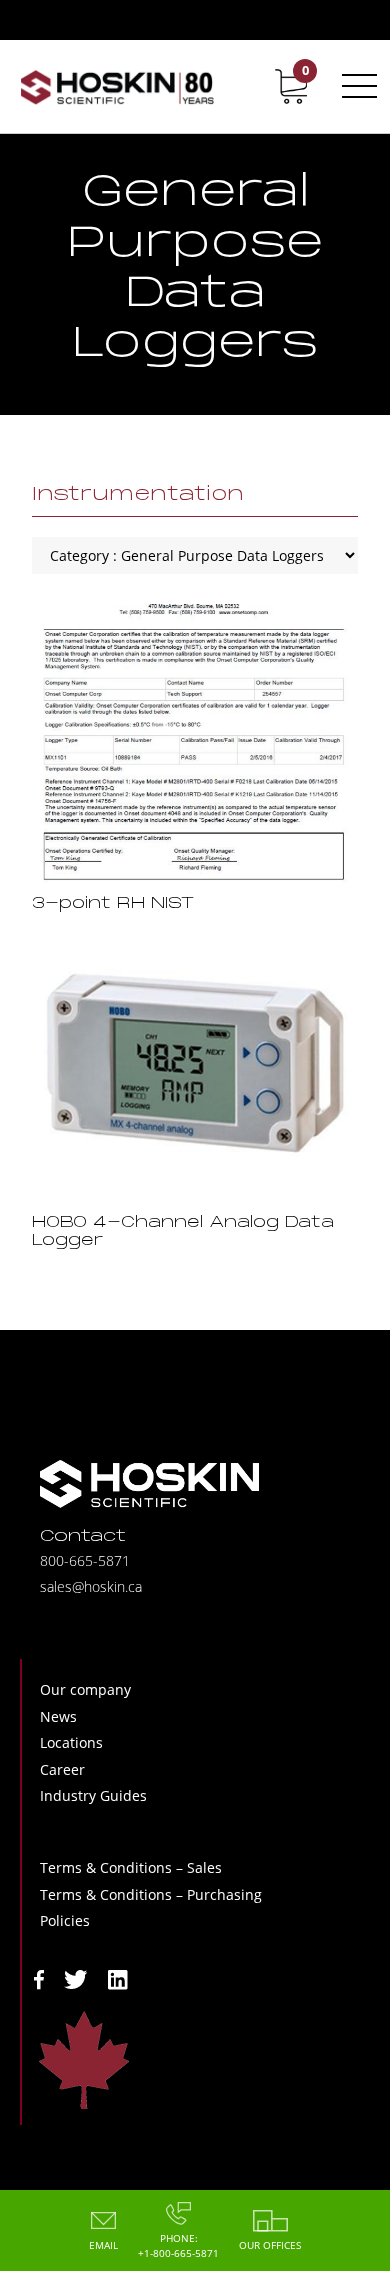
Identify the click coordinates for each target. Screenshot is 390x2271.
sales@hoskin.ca (91, 1586)
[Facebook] (39, 1978)
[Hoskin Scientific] (117, 86)
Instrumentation (138, 495)
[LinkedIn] (118, 1978)
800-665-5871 (85, 1560)
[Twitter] (76, 1978)
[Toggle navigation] (356, 86)
